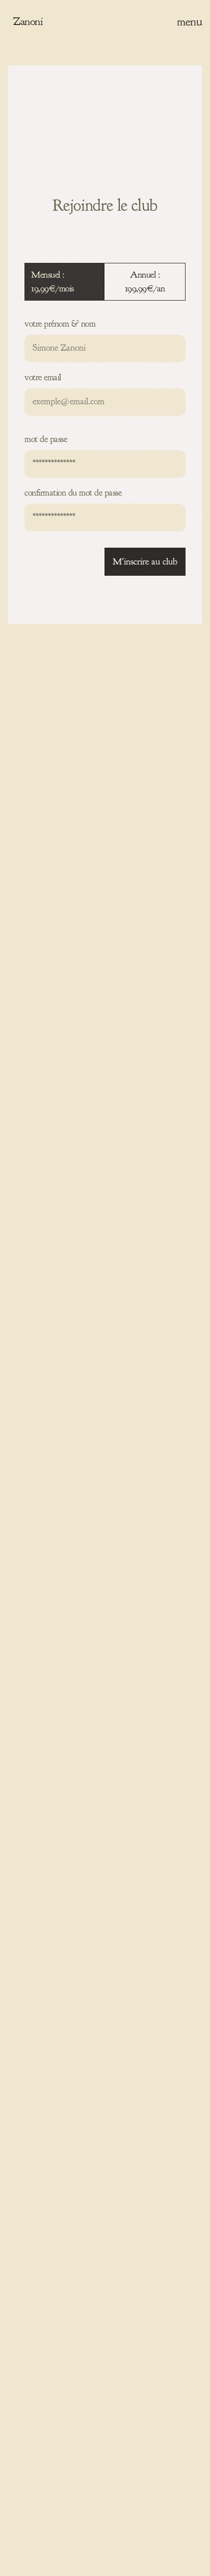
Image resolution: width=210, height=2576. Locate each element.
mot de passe (46, 439)
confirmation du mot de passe (73, 493)
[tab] (64, 282)
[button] (189, 21)
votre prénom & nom (60, 324)
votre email (43, 377)
